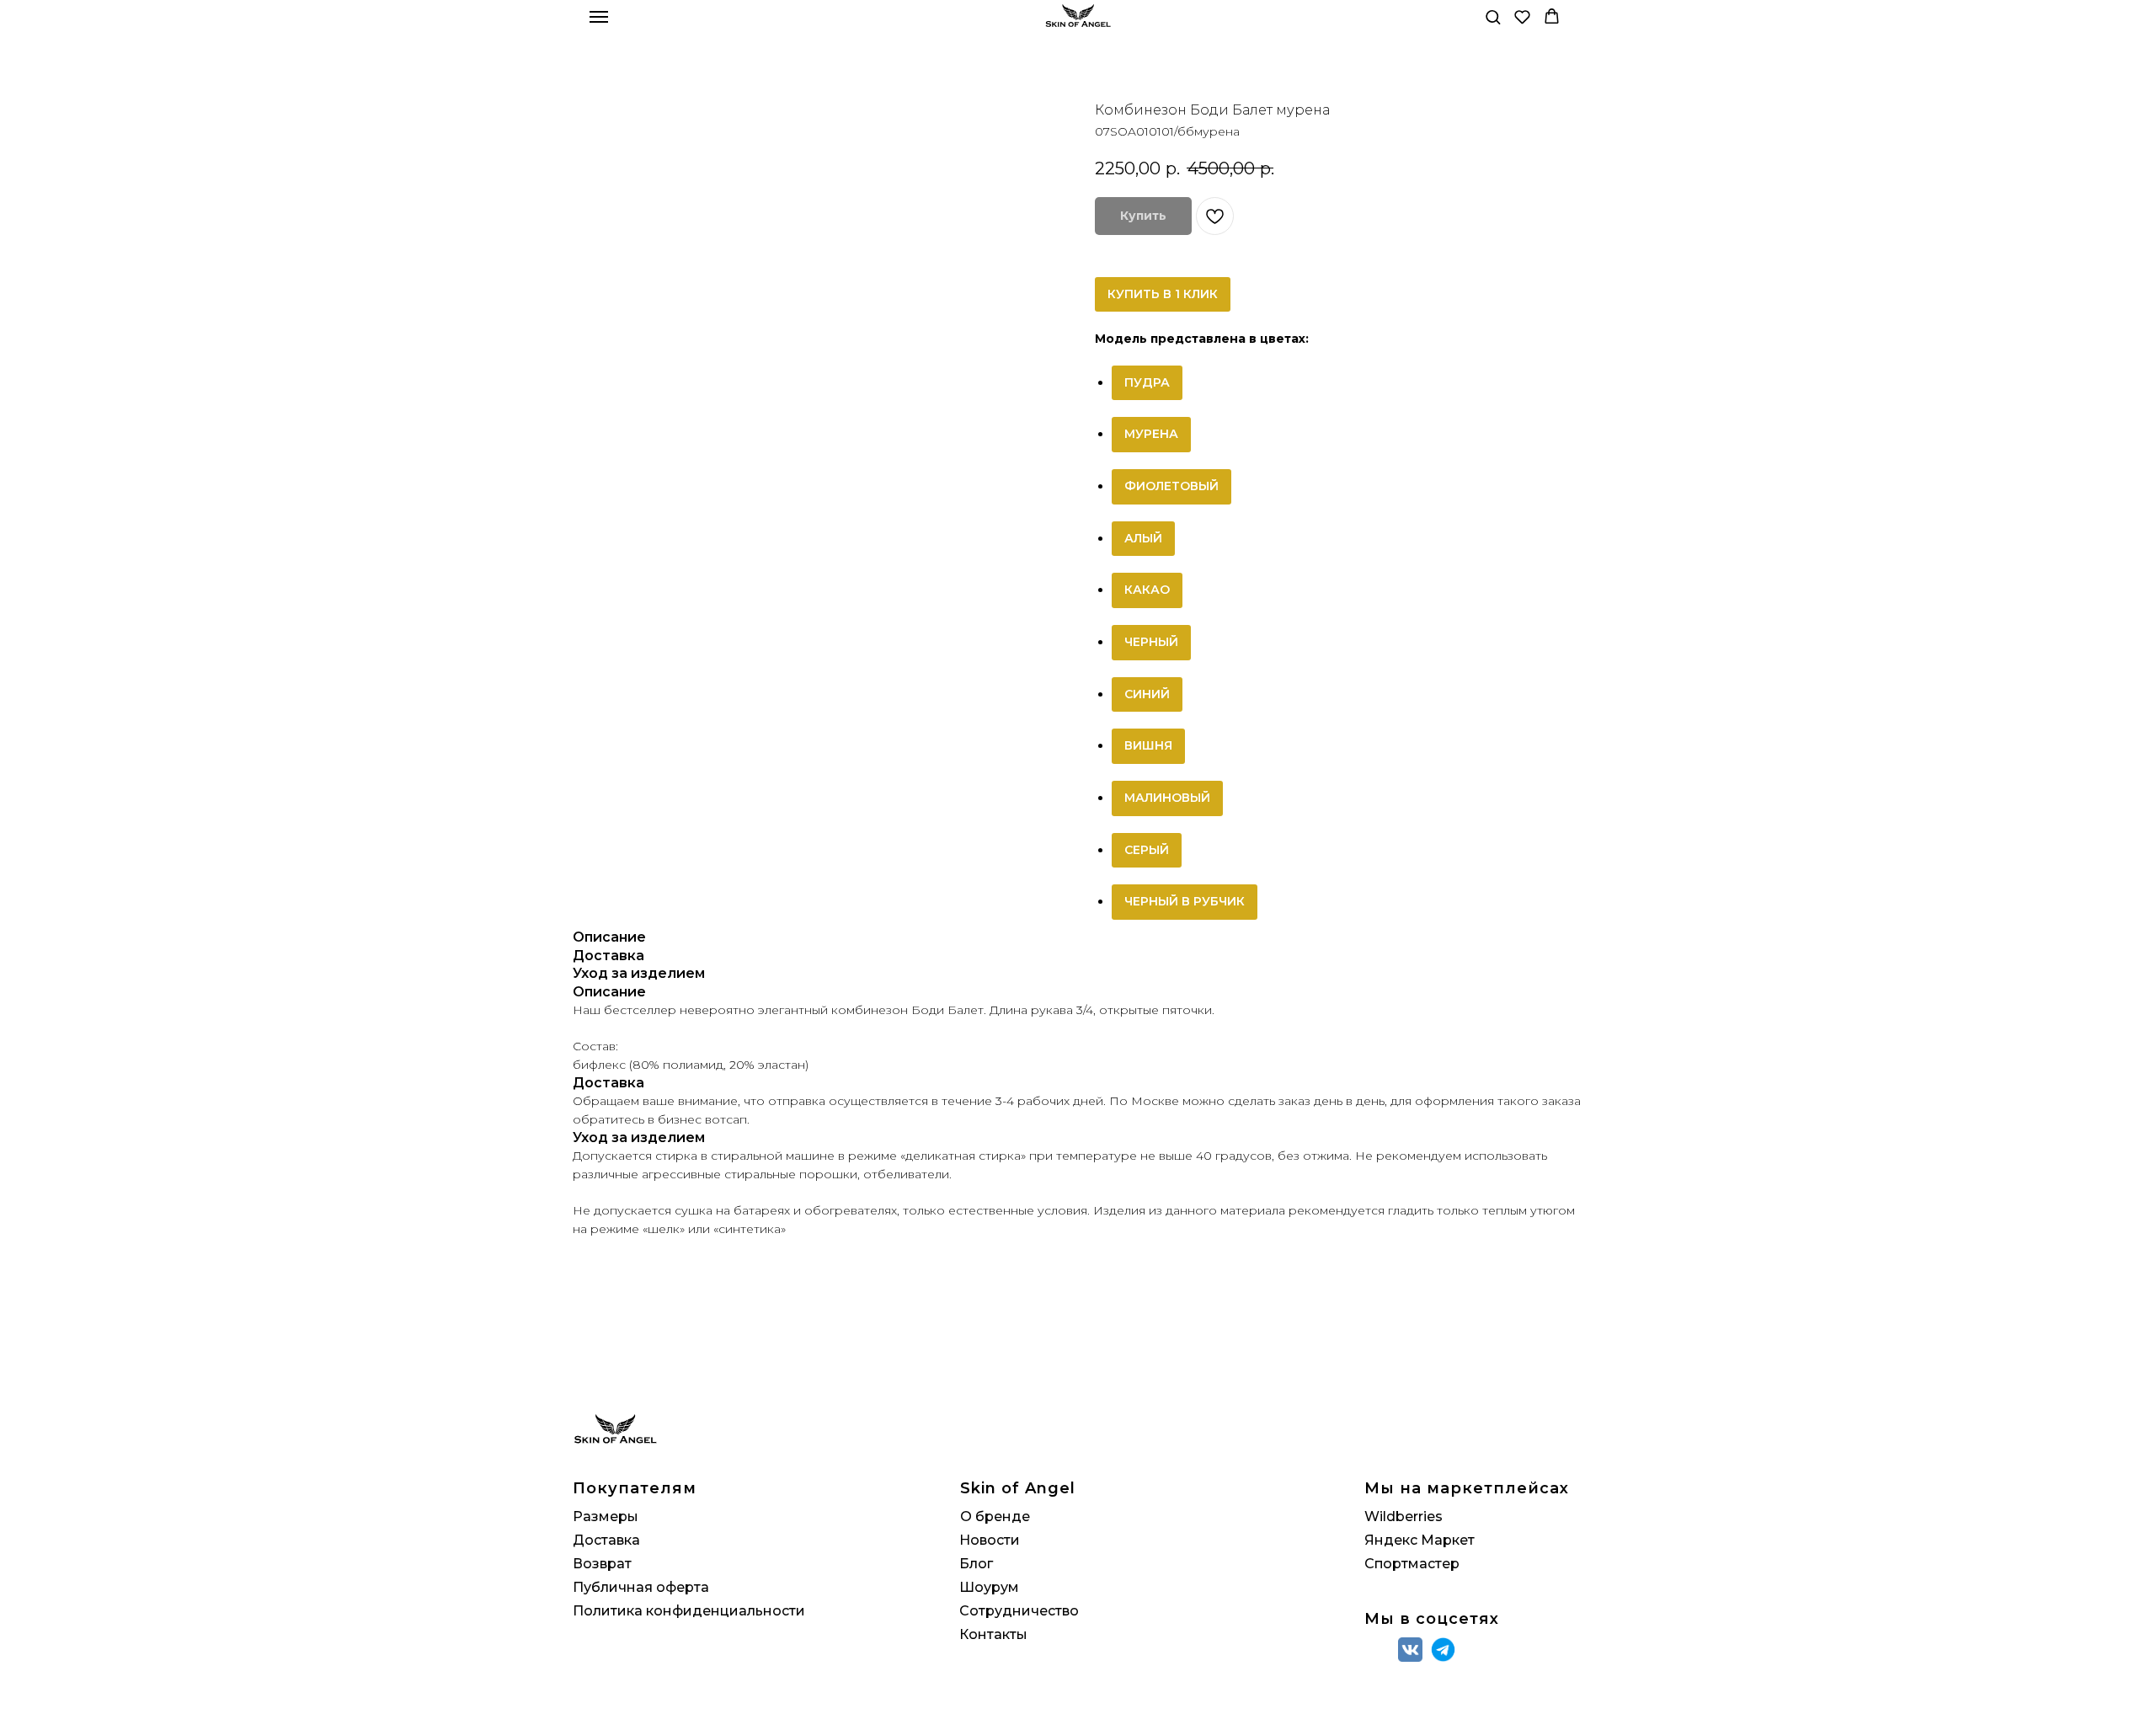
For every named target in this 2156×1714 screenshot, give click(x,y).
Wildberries (1404, 1516)
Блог (976, 1564)
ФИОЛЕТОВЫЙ (1171, 486)
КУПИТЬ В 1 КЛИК (1163, 294)
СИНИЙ (1147, 694)
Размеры (606, 1516)
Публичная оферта (641, 1587)
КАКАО (1147, 590)
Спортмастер (1412, 1564)
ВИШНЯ (1148, 745)
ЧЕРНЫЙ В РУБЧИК (1185, 901)
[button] (1493, 16)
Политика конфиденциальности (689, 1611)
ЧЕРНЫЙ (1151, 642)
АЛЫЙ (1143, 538)
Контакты (993, 1634)
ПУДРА (1147, 382)
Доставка (606, 1540)
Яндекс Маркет (1420, 1540)
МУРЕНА (1151, 434)
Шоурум (989, 1587)
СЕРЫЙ (1147, 850)
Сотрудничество (1019, 1611)
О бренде (995, 1516)
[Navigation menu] (599, 17)
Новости (990, 1540)
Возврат (602, 1564)
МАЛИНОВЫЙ (1167, 798)
